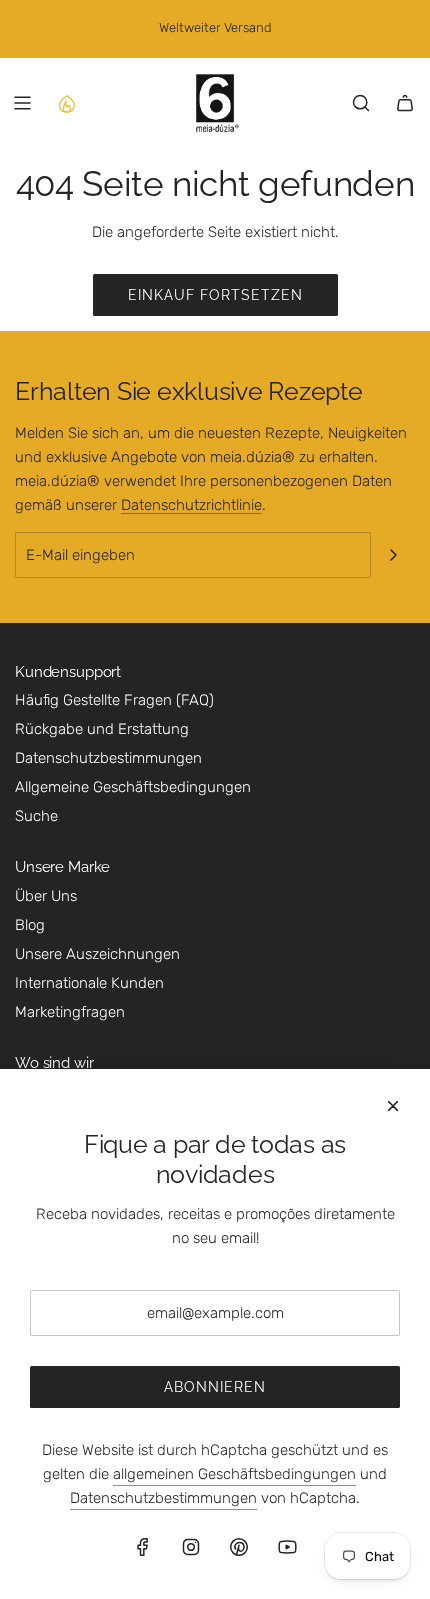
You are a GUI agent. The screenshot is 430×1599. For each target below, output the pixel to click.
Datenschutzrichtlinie (191, 505)
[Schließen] (393, 1106)
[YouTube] (287, 1547)
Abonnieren (215, 1387)
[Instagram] (191, 1547)
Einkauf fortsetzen (215, 295)
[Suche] (361, 103)
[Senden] (393, 555)
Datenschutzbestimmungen (163, 1498)
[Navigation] (22, 103)
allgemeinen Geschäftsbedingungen (234, 1474)
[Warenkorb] (405, 103)
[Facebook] (143, 1547)
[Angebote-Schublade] (66, 103)
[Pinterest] (239, 1547)
